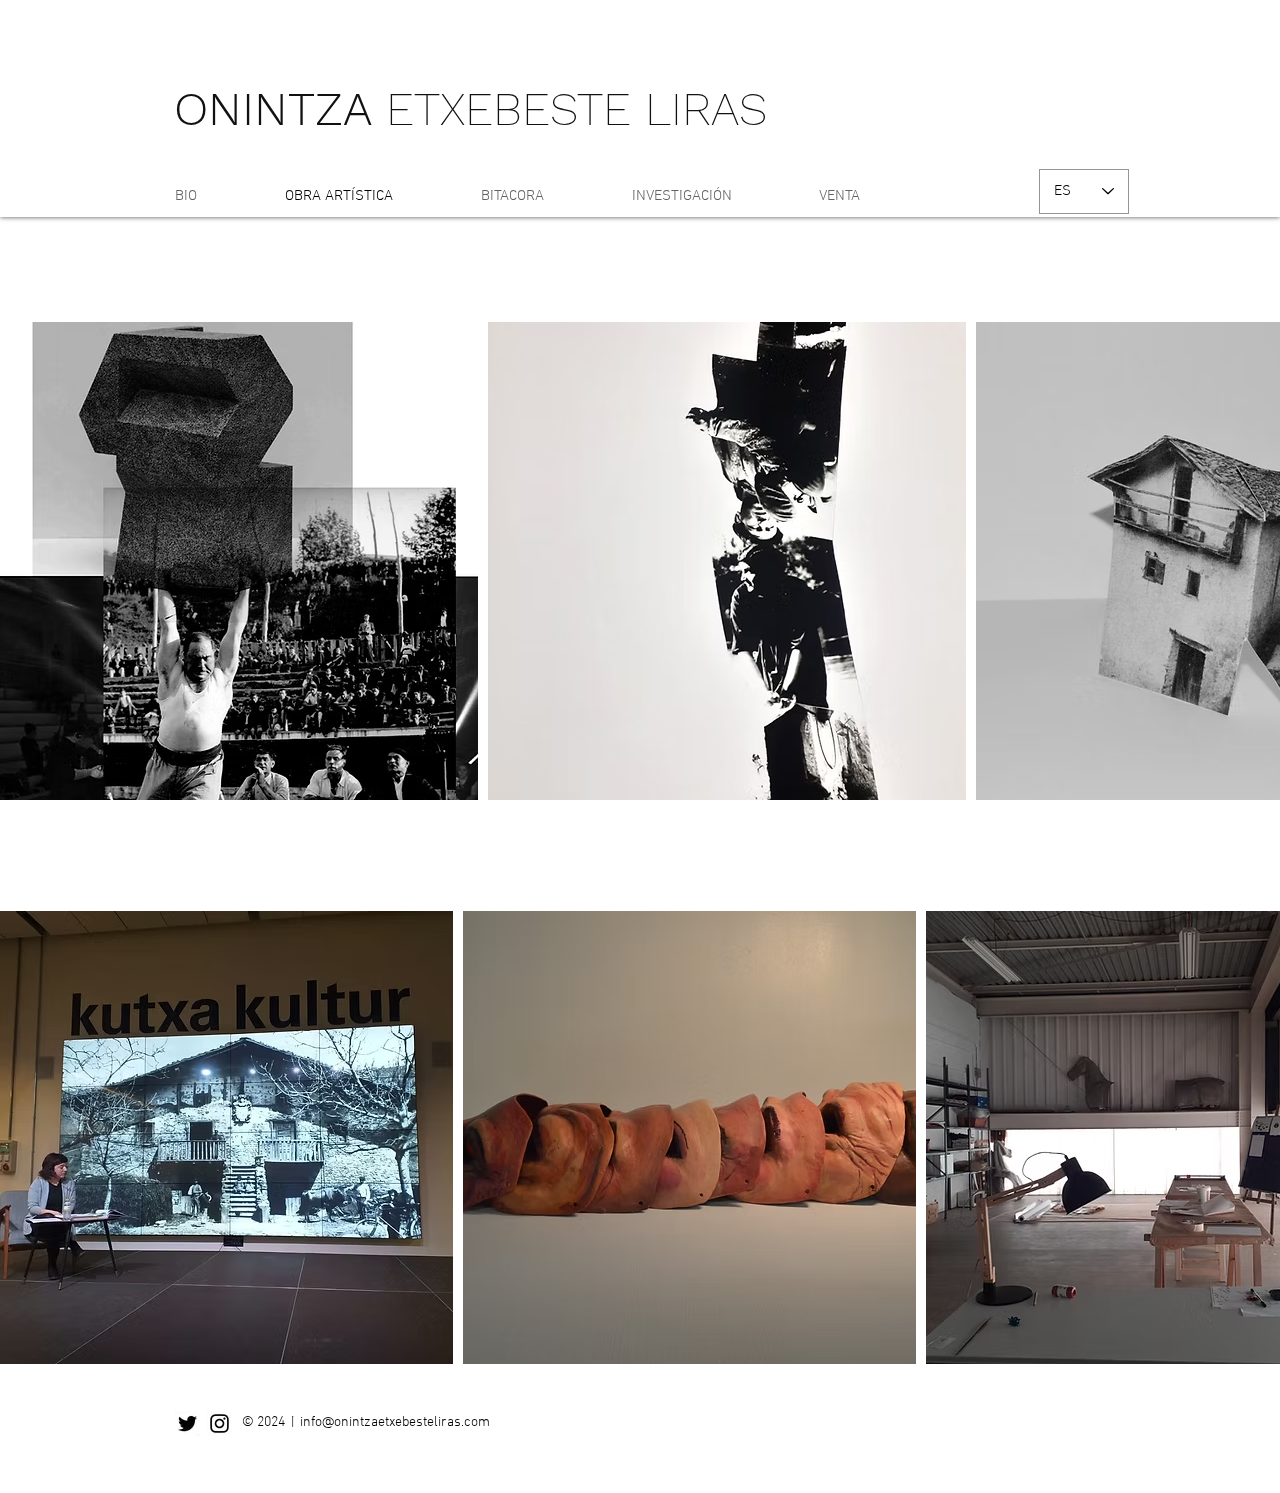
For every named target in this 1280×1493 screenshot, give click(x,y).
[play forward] (1255, 561)
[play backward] (25, 561)
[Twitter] (187, 1423)
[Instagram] (219, 1423)
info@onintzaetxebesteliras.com (395, 1422)
